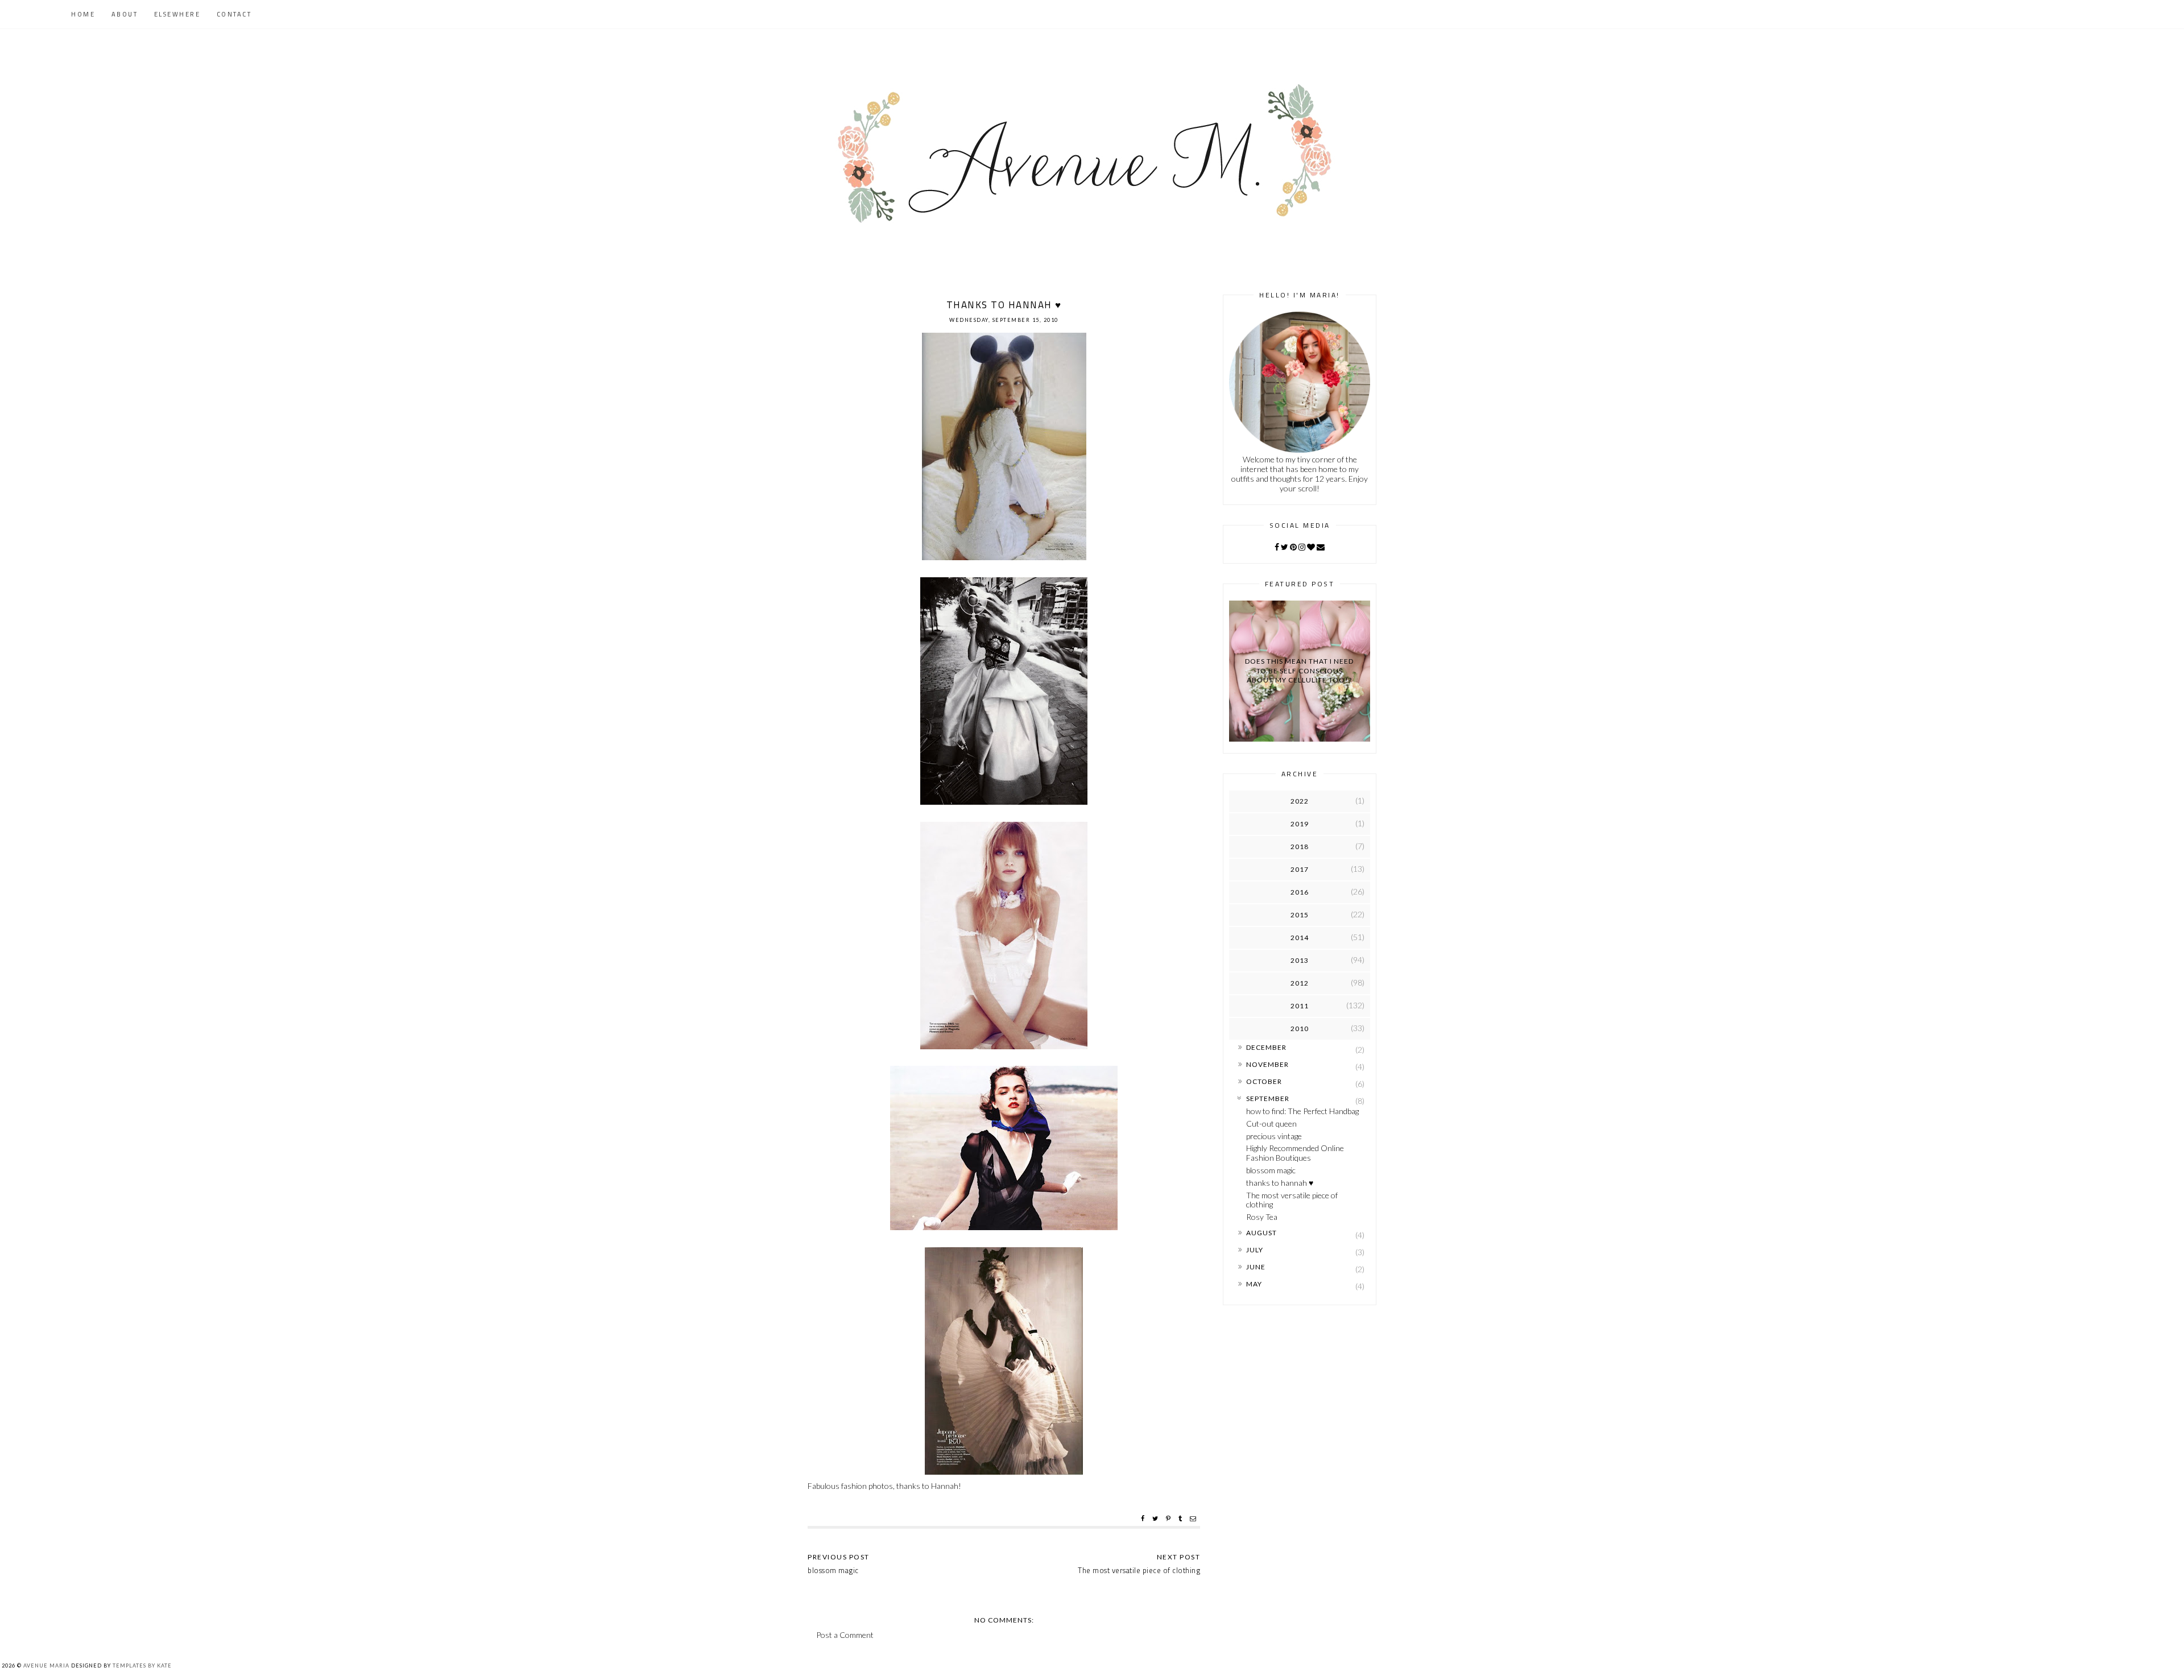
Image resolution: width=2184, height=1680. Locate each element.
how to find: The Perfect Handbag (1302, 1111)
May (1254, 1284)
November (1267, 1064)
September (1268, 1098)
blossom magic (1271, 1170)
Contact (234, 14)
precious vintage (1274, 1136)
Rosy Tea (1262, 1217)
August (1261, 1233)
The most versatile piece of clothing (1292, 1200)
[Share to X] (1157, 1518)
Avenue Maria (46, 1665)
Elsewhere (177, 14)
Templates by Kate (142, 1665)
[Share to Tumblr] (1182, 1518)
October (1264, 1081)
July (1255, 1250)
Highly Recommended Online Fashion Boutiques (1295, 1153)
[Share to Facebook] (1144, 1518)
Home (83, 14)
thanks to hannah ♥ (1280, 1183)
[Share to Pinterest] (1170, 1518)
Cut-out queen (1271, 1124)
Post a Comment (845, 1635)
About (125, 14)
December (1266, 1047)
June (1256, 1267)
